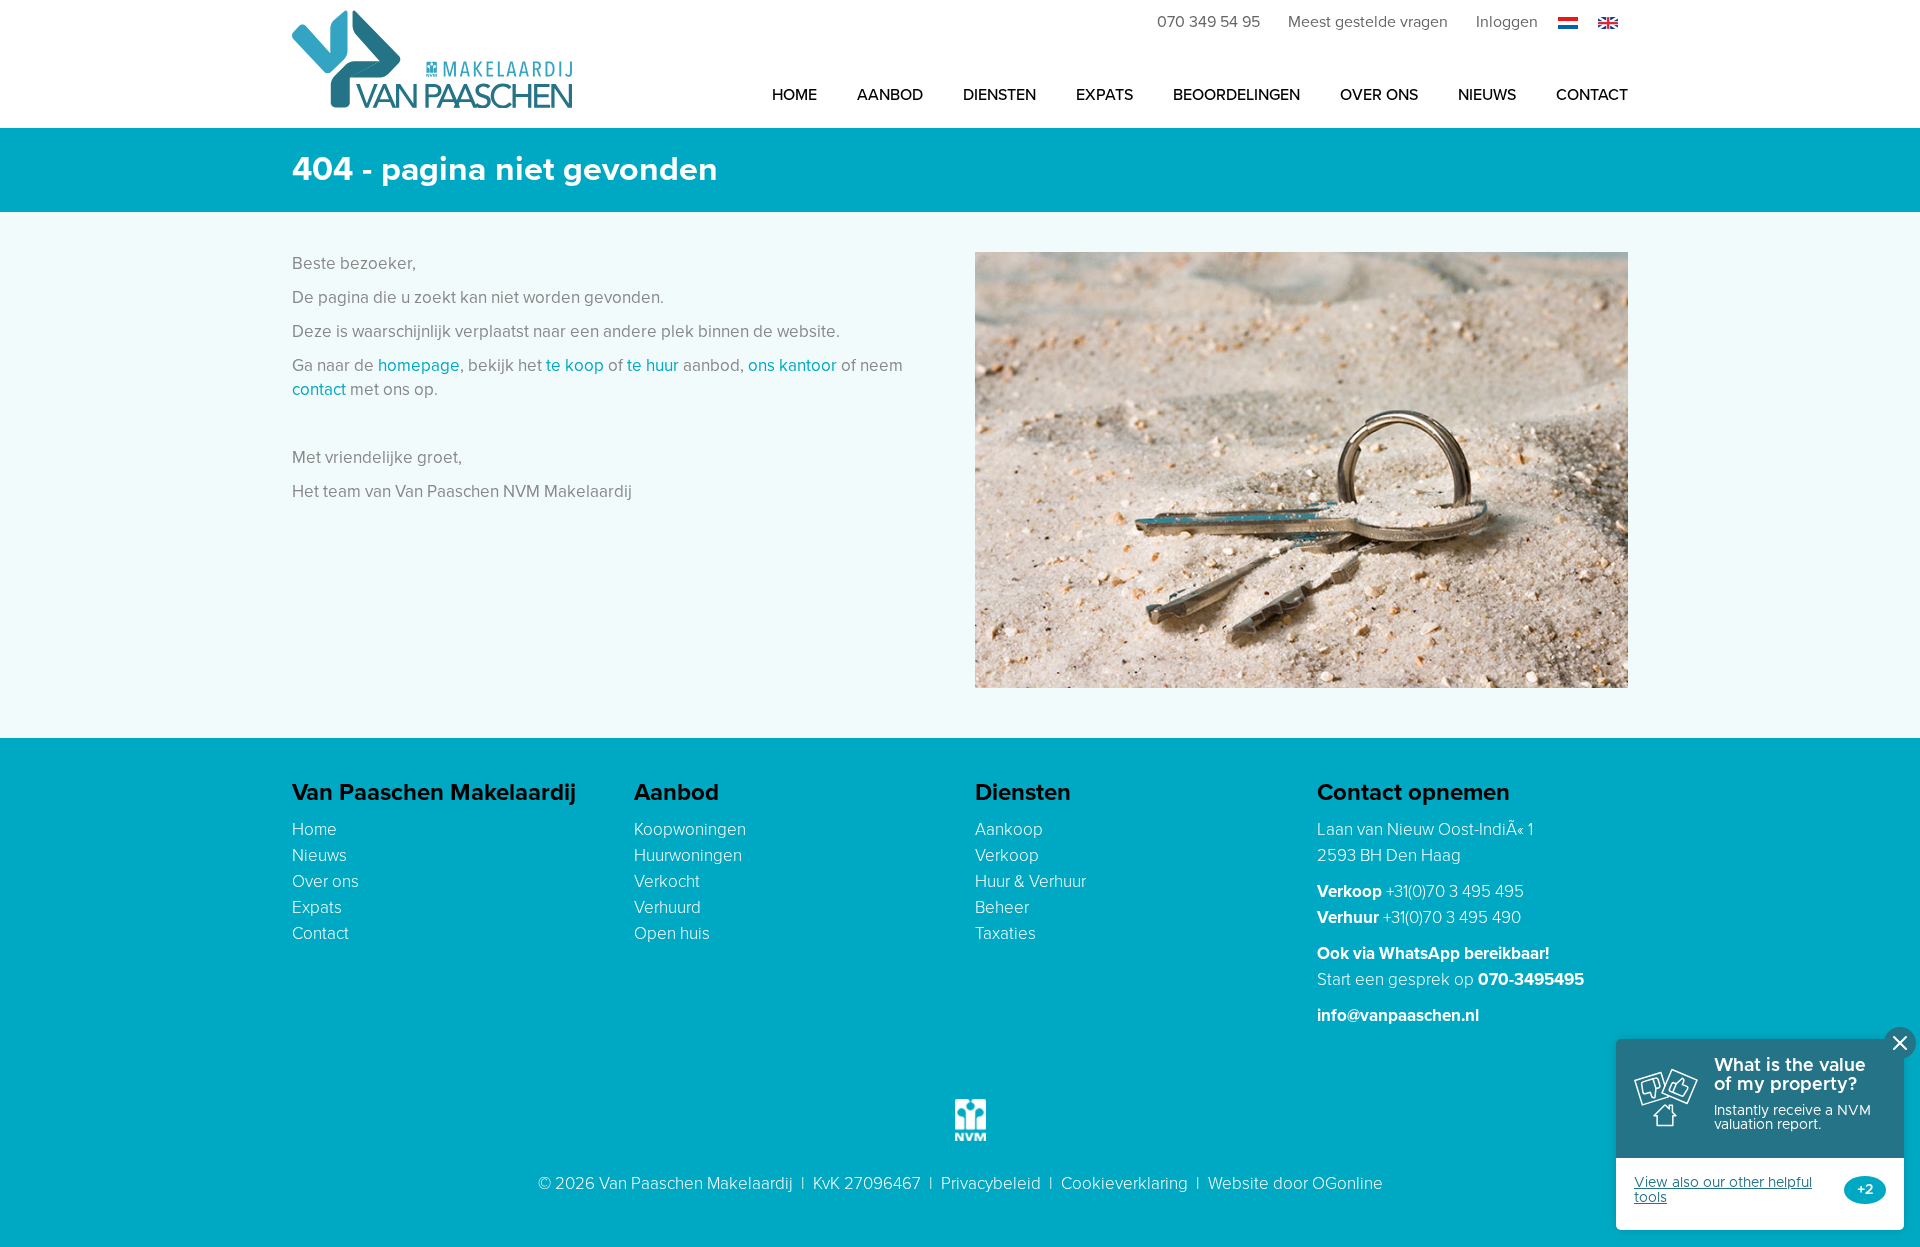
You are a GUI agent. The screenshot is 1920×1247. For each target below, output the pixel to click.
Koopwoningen (690, 829)
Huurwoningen (688, 855)
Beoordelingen (1236, 95)
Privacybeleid (991, 1183)
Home (794, 95)
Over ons (1379, 95)
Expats (1104, 95)
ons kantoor (792, 365)
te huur (653, 365)
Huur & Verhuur (1030, 881)
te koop (575, 365)
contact (319, 389)
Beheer (1002, 907)
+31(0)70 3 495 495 (1455, 891)
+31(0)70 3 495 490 (1452, 917)
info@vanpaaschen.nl (1398, 1015)
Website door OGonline (1295, 1183)
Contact (1592, 95)
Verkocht (667, 881)
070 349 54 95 (1208, 22)
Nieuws (1487, 95)
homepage (419, 365)
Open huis (672, 933)
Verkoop (1007, 855)
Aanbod (890, 95)
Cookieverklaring (1124, 1183)
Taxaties (1005, 933)
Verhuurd (667, 907)
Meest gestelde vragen (1368, 22)
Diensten (999, 95)
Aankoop (1009, 829)
